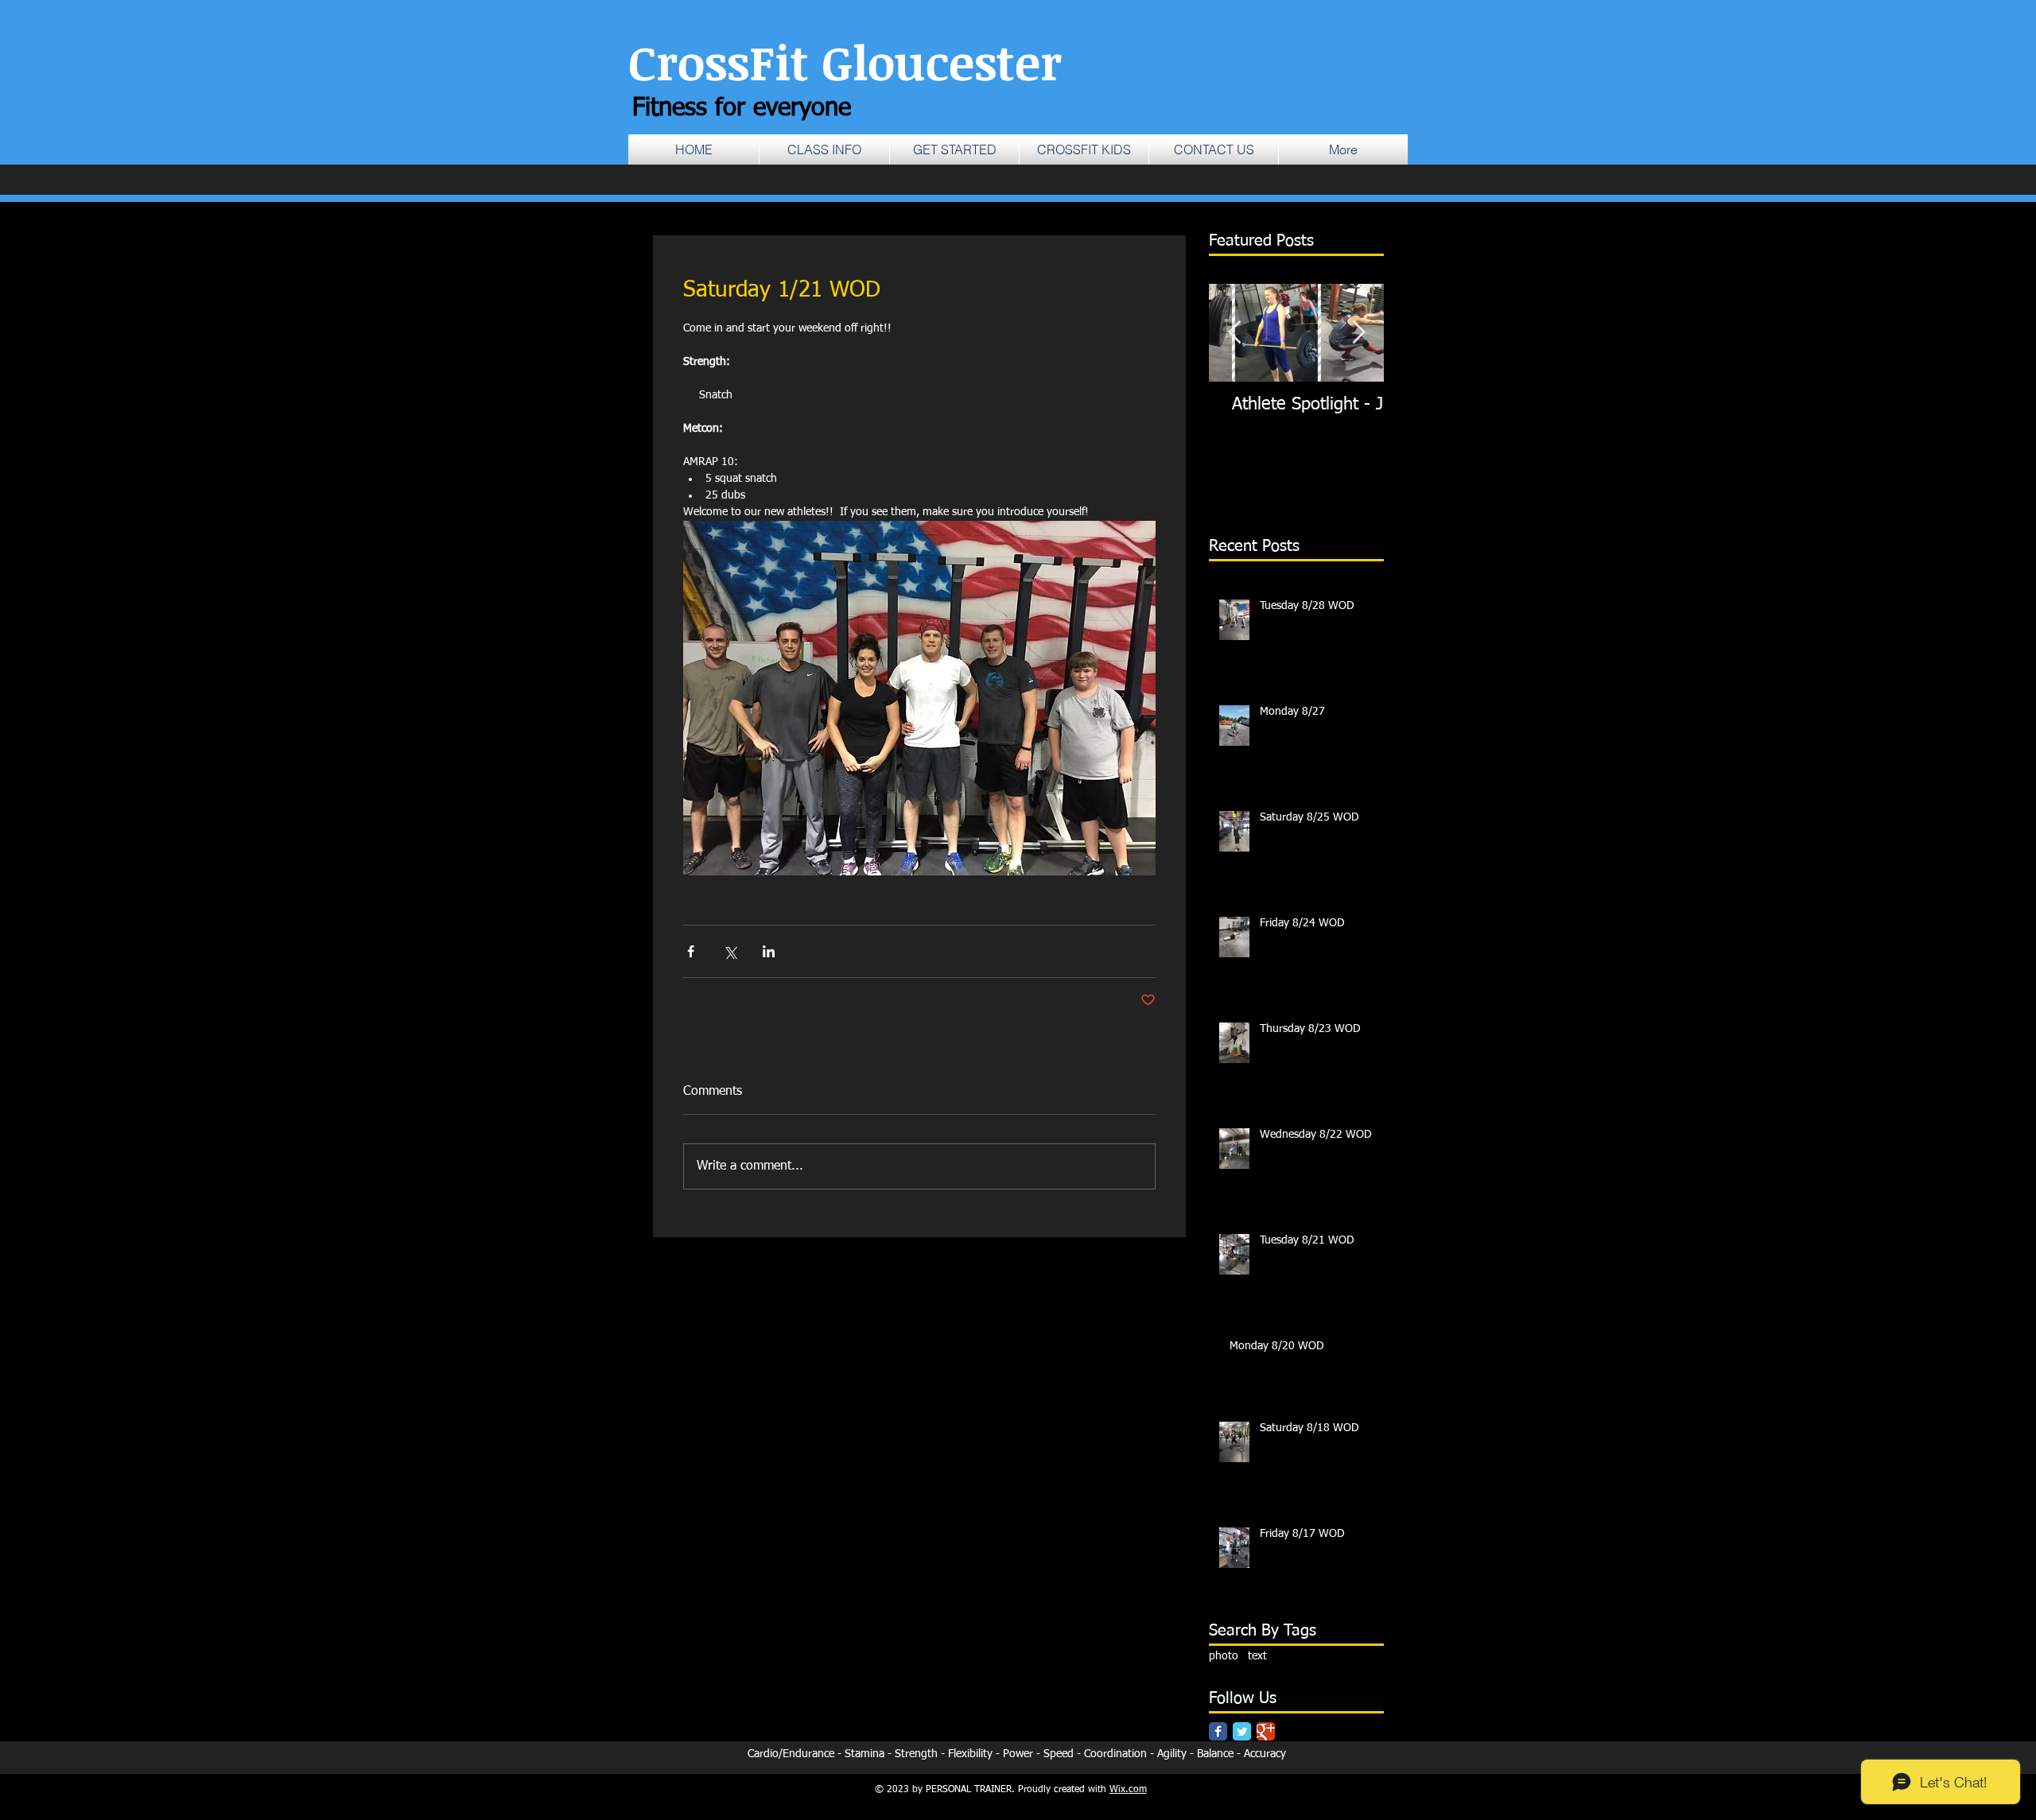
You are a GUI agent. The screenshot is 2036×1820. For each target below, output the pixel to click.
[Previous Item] (1234, 333)
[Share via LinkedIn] (769, 951)
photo (1224, 1656)
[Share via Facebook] (691, 951)
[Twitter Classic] (1242, 1731)
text (1257, 1656)
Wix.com (1128, 1790)
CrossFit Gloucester (845, 61)
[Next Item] (1358, 333)
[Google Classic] (1266, 1731)
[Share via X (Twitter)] (730, 951)
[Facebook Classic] (1218, 1731)
